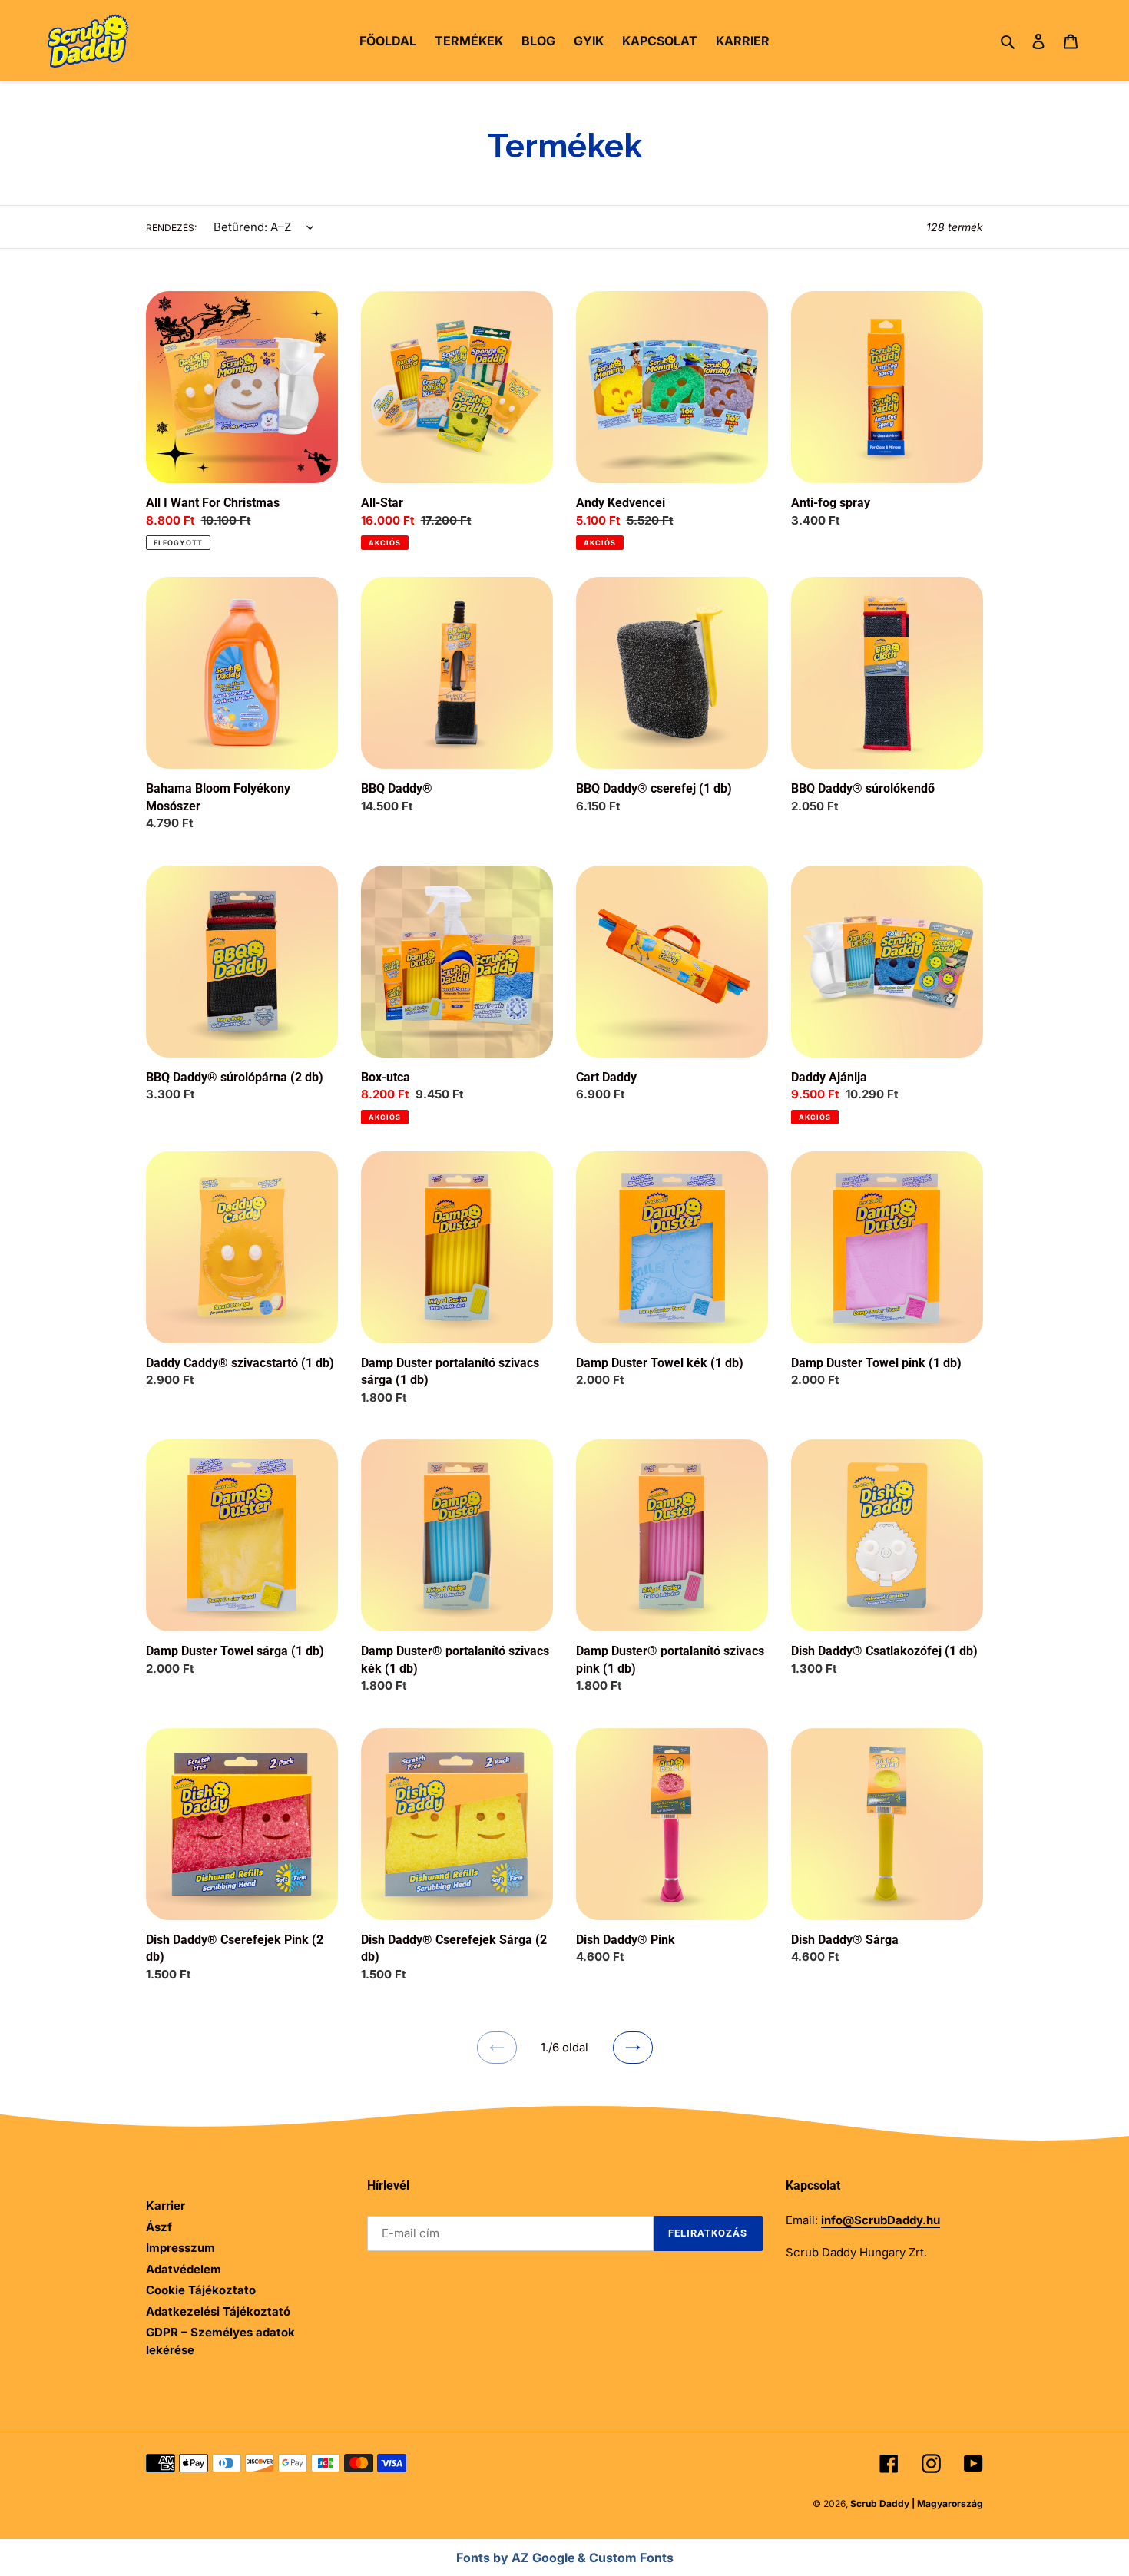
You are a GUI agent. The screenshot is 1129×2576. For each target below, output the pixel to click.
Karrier (166, 2205)
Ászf (159, 2227)
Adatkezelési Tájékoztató (218, 2311)
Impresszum (180, 2248)
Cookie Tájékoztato (201, 2290)
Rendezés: (171, 228)
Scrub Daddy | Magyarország (917, 2503)
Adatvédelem (184, 2269)
